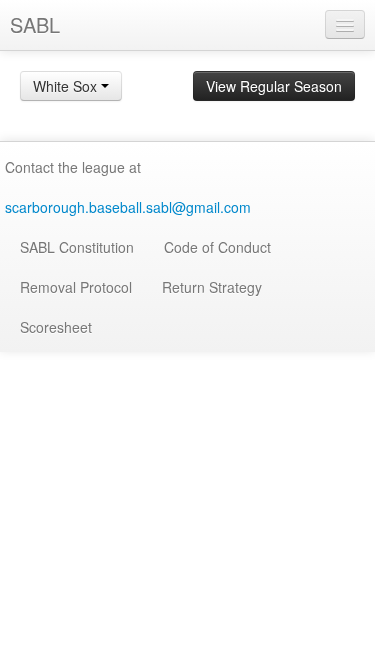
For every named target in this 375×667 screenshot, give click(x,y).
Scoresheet (56, 327)
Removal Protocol (76, 287)
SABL (35, 24)
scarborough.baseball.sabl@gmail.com (128, 207)
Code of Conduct (217, 247)
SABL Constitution (77, 247)
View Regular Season (274, 86)
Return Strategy (212, 287)
